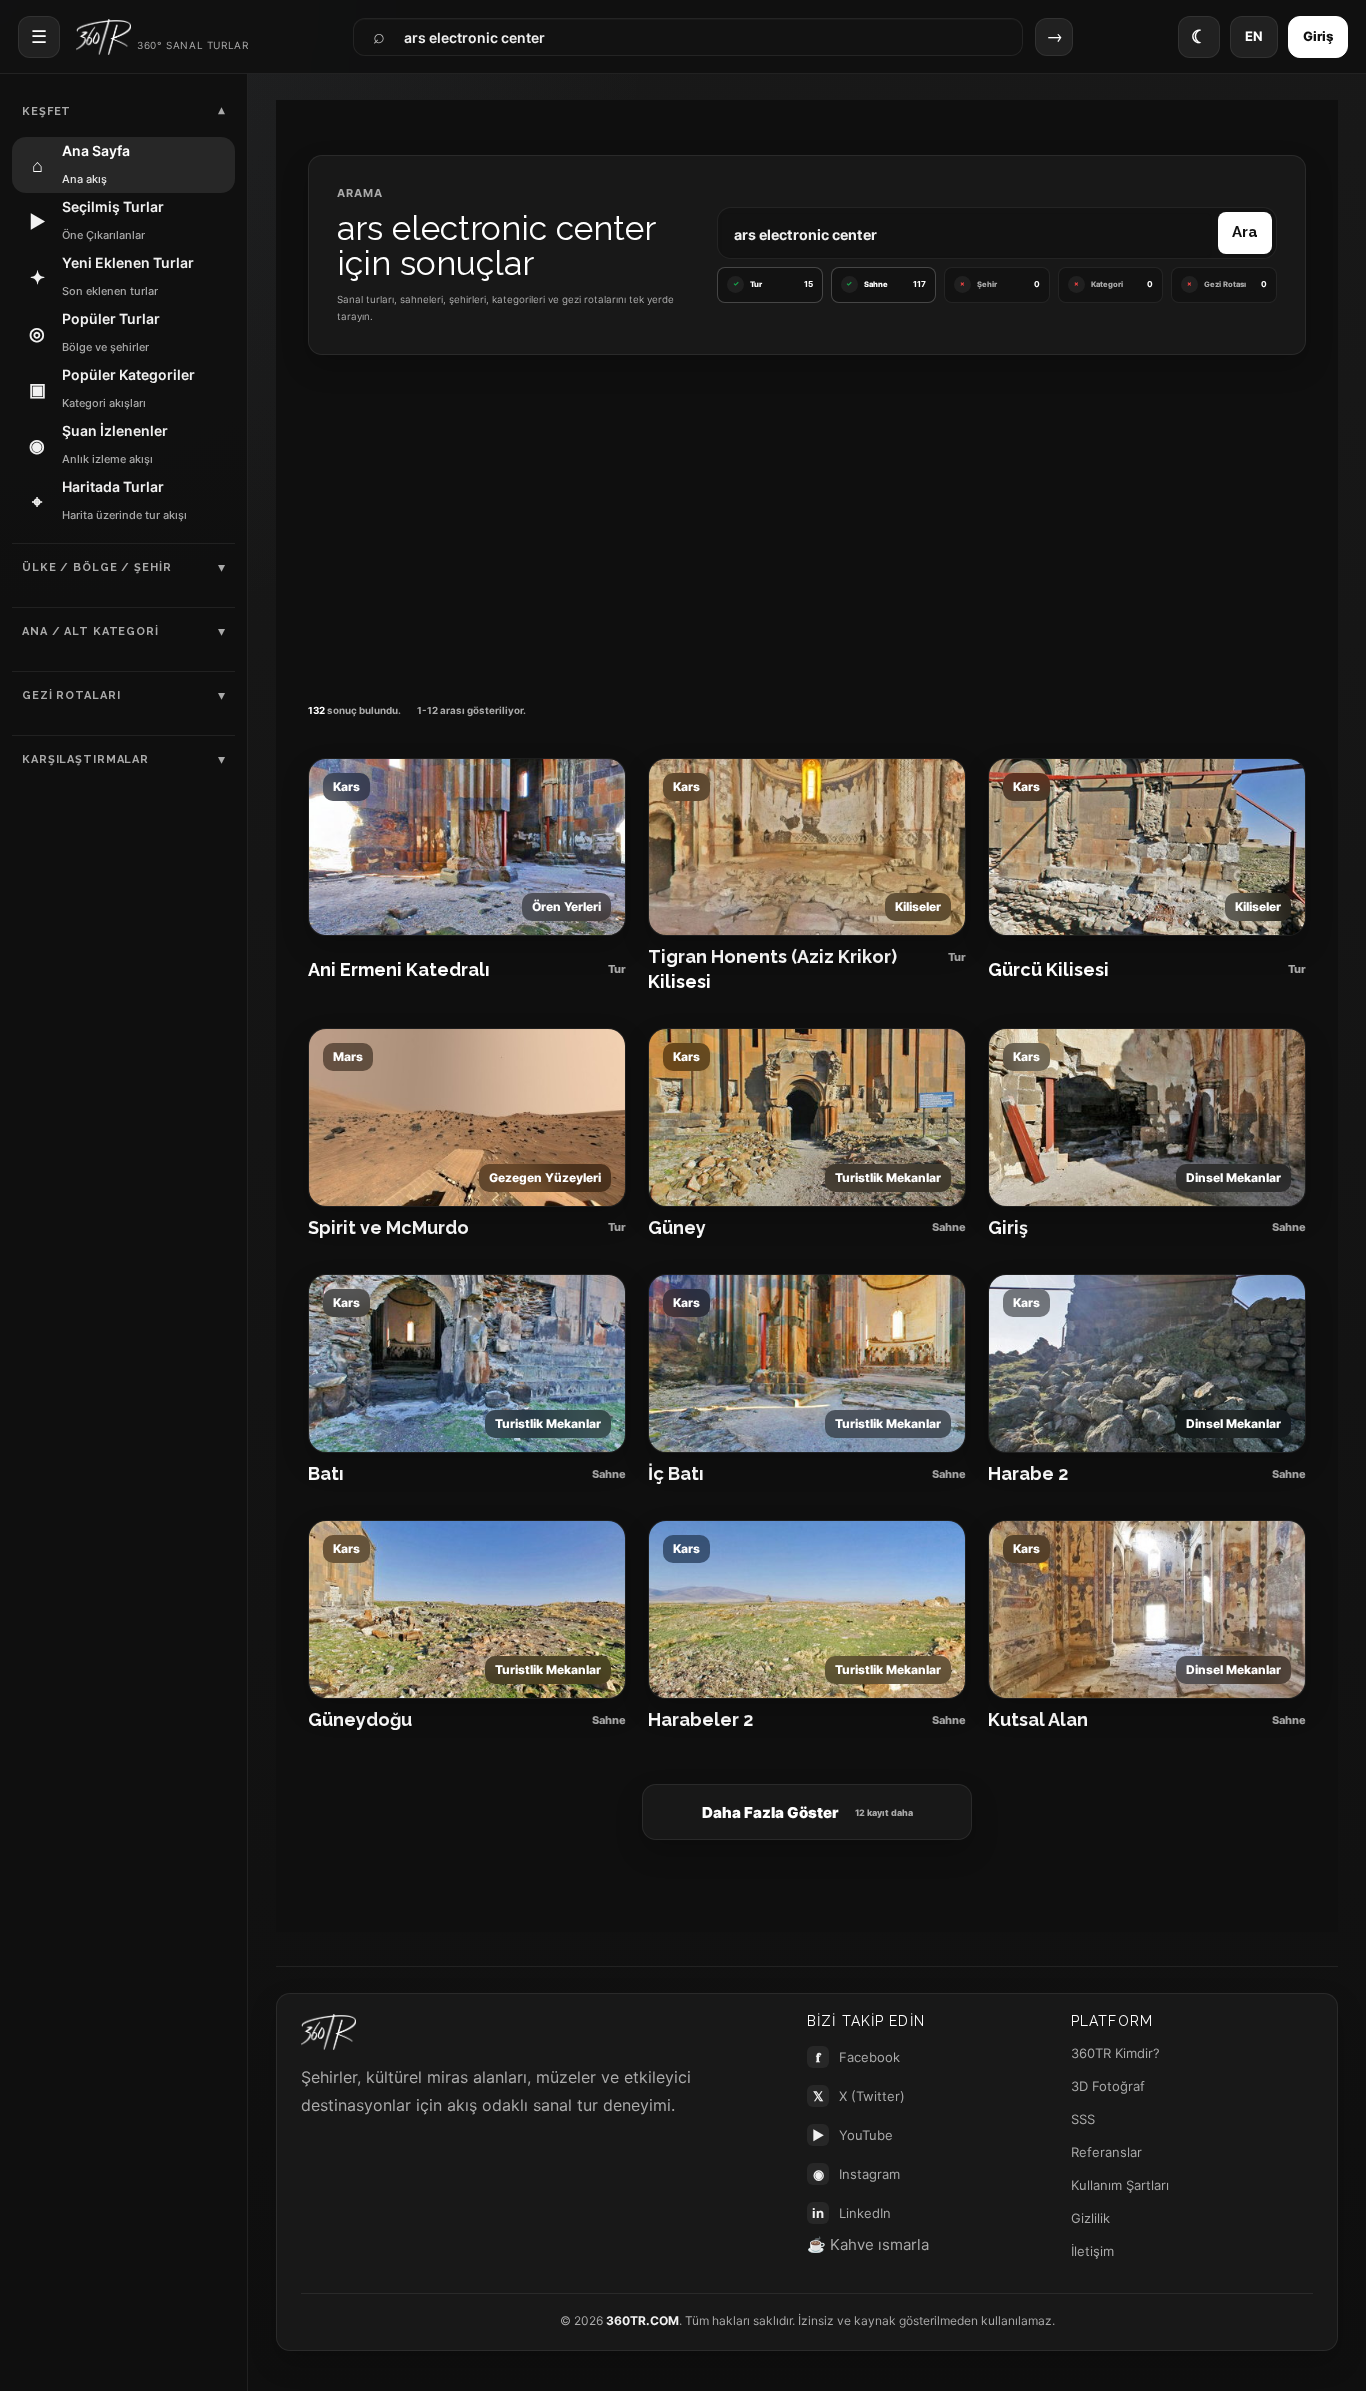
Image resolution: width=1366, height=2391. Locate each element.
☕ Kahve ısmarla (868, 2244)
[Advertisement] (807, 523)
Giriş (1318, 36)
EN (1254, 36)
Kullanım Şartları (1120, 2185)
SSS (1083, 2119)
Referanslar (1106, 2152)
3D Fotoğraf (1108, 2086)
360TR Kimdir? (1115, 2053)
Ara (1245, 232)
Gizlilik (1090, 2218)
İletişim (1092, 2251)
